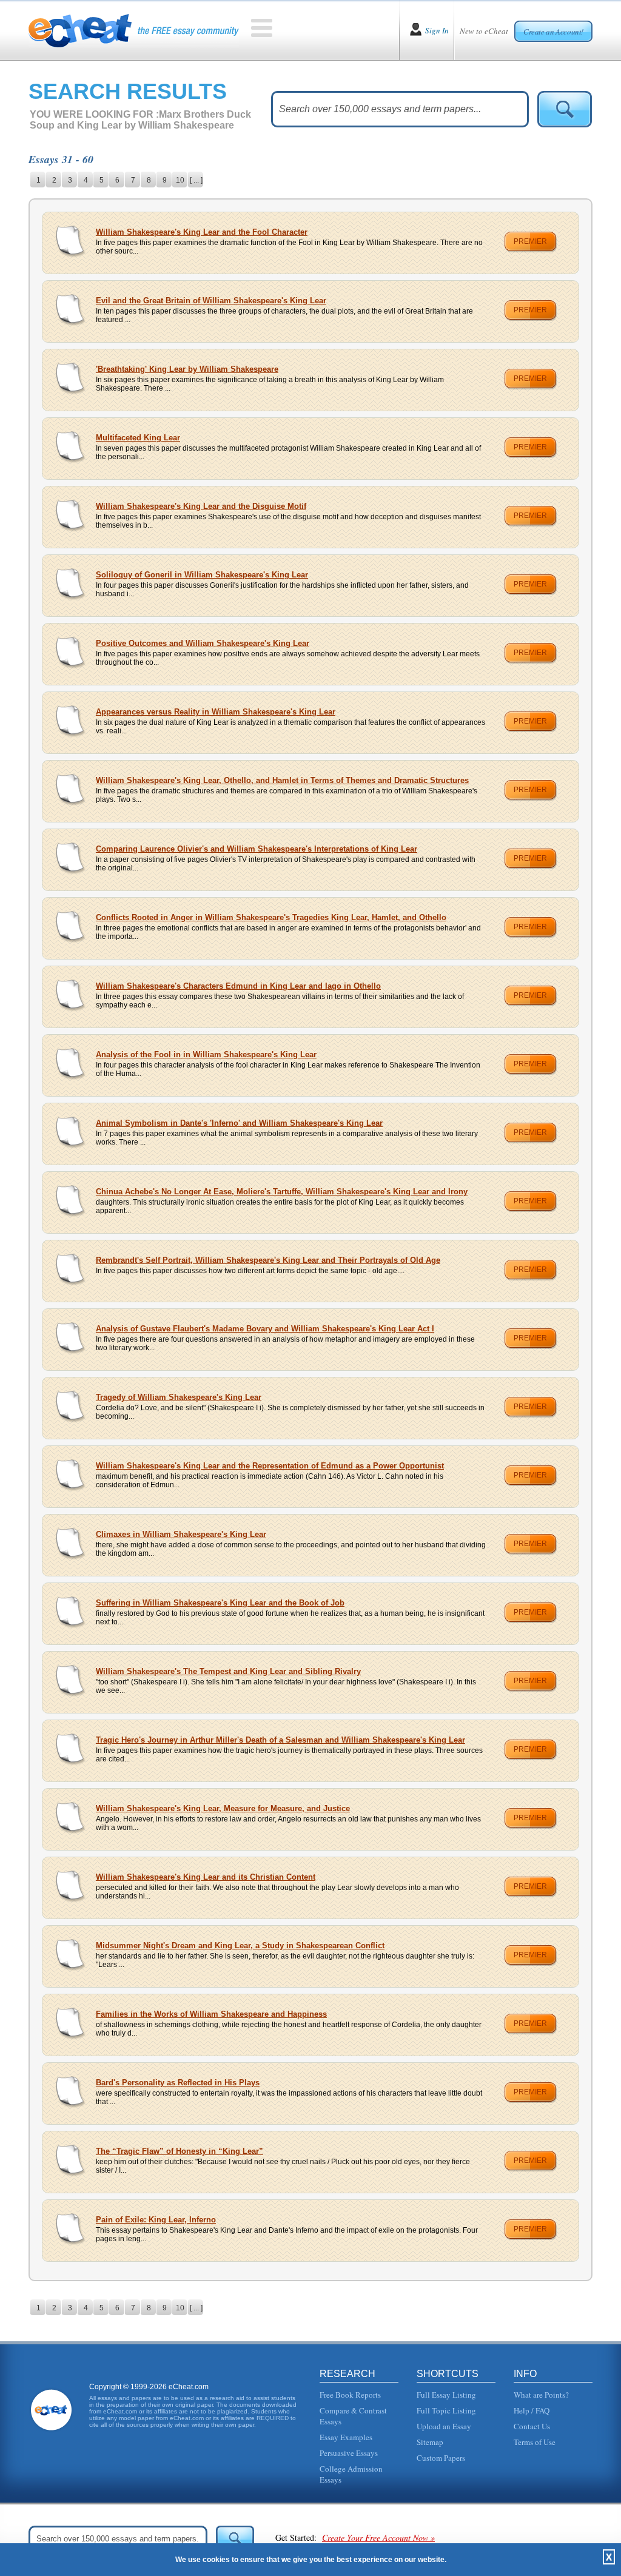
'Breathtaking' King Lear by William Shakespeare (187, 369)
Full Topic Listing (446, 2410)
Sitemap (430, 2442)
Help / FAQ (532, 2410)
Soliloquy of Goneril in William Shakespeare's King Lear (202, 575)
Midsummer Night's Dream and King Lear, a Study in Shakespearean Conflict (240, 1945)
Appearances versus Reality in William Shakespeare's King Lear (216, 712)
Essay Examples (346, 2437)
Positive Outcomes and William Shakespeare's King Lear (203, 643)
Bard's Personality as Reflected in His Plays (178, 2083)
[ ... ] (196, 180)
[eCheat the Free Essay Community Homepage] (134, 30)
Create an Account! (553, 32)
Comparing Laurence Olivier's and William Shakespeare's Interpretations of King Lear (257, 849)
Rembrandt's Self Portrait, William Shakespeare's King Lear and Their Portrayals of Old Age (268, 1260)
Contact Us (532, 2426)
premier (530, 241)
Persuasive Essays (349, 2453)
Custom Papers (441, 2458)
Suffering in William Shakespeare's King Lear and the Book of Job (220, 1603)
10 (180, 180)
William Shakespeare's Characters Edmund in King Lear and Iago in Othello (238, 986)
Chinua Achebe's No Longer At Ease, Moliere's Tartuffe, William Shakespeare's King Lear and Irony (282, 1192)
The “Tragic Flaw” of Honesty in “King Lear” (180, 2151)
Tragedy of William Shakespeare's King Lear (179, 1397)
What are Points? (541, 2395)
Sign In (437, 30)
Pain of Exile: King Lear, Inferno (156, 2220)
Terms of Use (535, 2442)
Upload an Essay (444, 2426)
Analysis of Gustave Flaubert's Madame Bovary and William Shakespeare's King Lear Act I (265, 1329)
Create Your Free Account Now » (378, 2537)
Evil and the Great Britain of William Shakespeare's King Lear (211, 301)
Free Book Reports (350, 2395)
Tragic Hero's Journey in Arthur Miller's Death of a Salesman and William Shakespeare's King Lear (280, 1740)
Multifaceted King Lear (138, 438)
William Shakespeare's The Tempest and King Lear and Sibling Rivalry (228, 1671)
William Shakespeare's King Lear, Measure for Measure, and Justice (223, 1808)
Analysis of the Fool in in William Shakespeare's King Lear (206, 1054)
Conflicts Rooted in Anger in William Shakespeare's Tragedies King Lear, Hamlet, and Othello (271, 917)
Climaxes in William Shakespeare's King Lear (181, 1534)
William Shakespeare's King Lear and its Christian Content (206, 1877)
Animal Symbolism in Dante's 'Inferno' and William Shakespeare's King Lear (239, 1123)
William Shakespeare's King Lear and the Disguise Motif (201, 506)
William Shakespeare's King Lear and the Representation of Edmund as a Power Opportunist (270, 1466)
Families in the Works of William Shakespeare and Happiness (211, 2014)
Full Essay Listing (446, 2395)
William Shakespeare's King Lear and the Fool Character (202, 232)
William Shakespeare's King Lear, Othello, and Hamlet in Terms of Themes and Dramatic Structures (282, 780)
